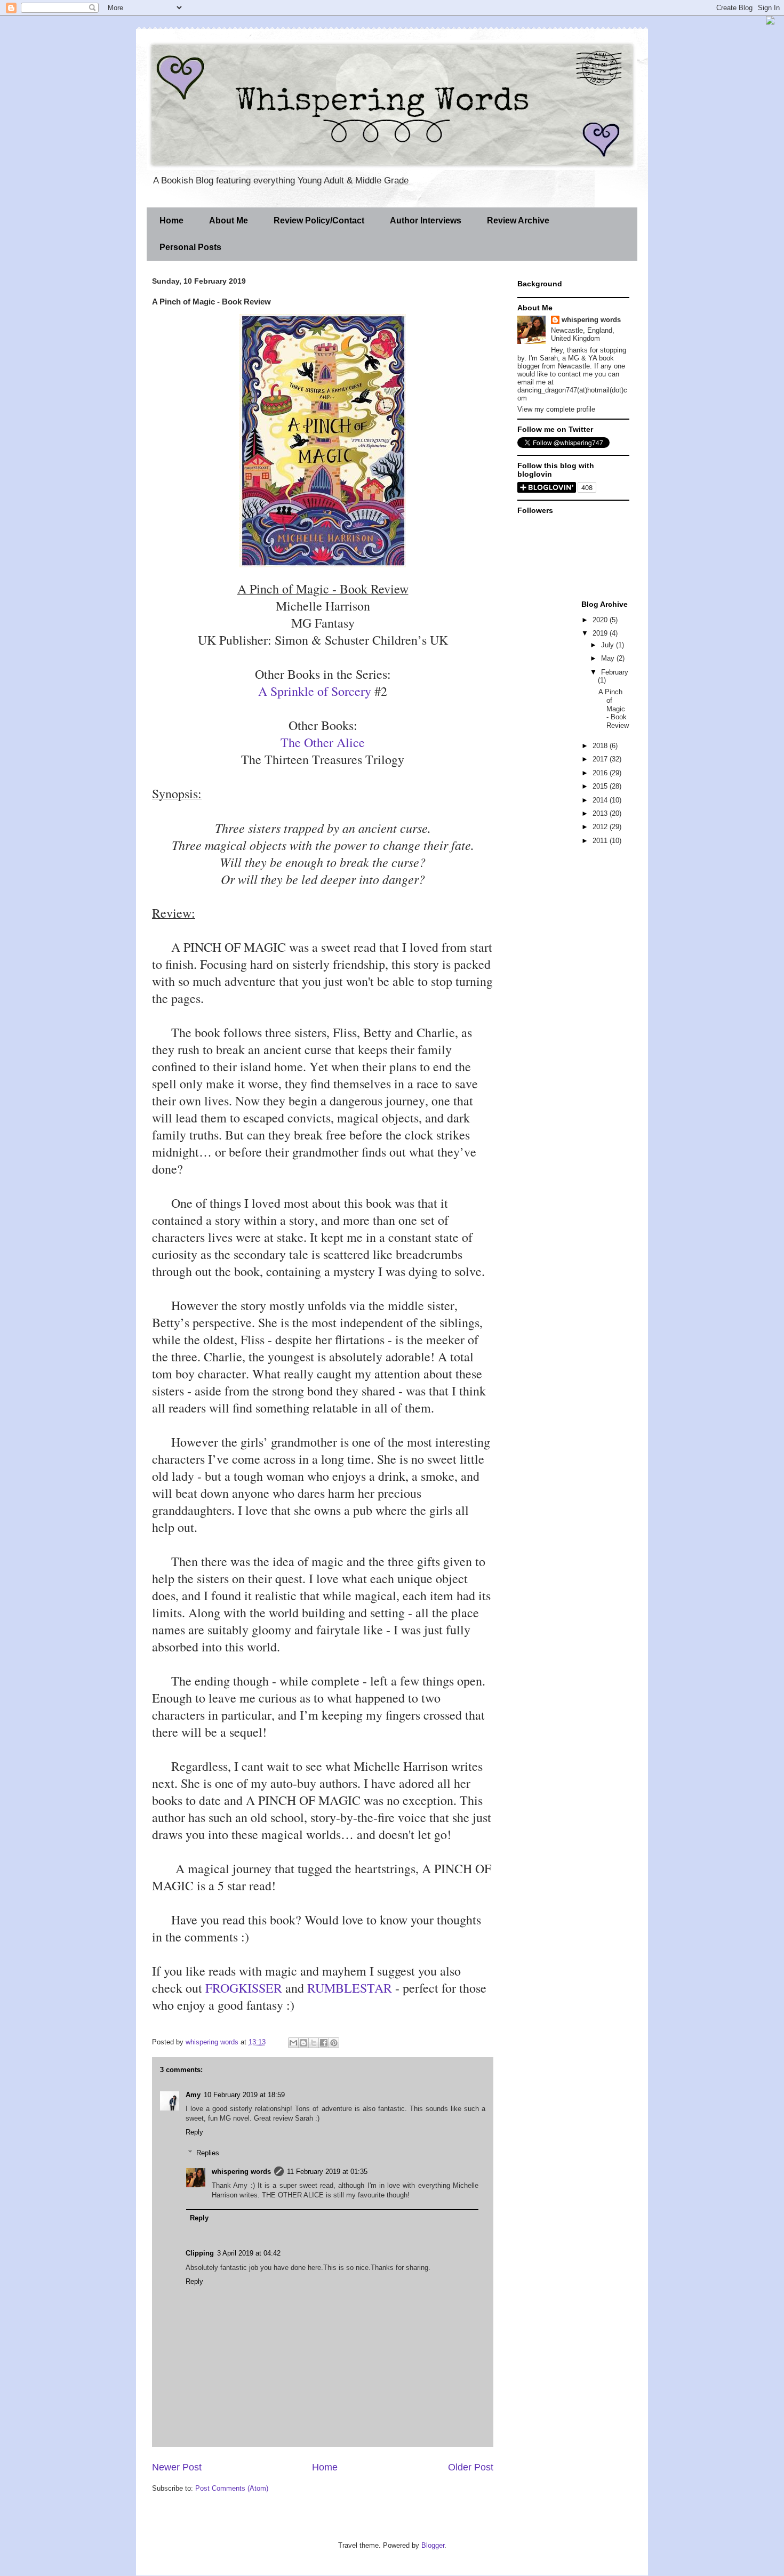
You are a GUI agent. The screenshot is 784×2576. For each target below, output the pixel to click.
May (609, 658)
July (609, 645)
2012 (601, 827)
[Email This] (293, 2043)
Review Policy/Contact (319, 220)
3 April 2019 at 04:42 (249, 2253)
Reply (194, 2132)
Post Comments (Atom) (232, 2488)
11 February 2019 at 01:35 (327, 2172)
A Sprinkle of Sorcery (315, 691)
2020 (601, 620)
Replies (208, 2153)
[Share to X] (314, 2043)
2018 (601, 746)
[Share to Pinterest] (334, 2043)
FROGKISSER (244, 1988)
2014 (601, 800)
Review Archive (518, 220)
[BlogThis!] (303, 2043)
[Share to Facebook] (324, 2043)
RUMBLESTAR (350, 1988)
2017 (601, 759)
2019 (601, 633)
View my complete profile (556, 409)
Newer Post (177, 2467)
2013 (601, 813)
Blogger (433, 2545)
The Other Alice (323, 742)
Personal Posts (190, 247)
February (615, 672)
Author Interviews (426, 220)
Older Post (471, 2467)
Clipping (200, 2253)
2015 (601, 786)
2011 (601, 841)
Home (171, 220)
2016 (601, 773)
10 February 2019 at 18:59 (244, 2095)
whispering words (241, 2172)
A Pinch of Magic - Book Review (614, 708)
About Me (229, 220)
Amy (193, 2095)
